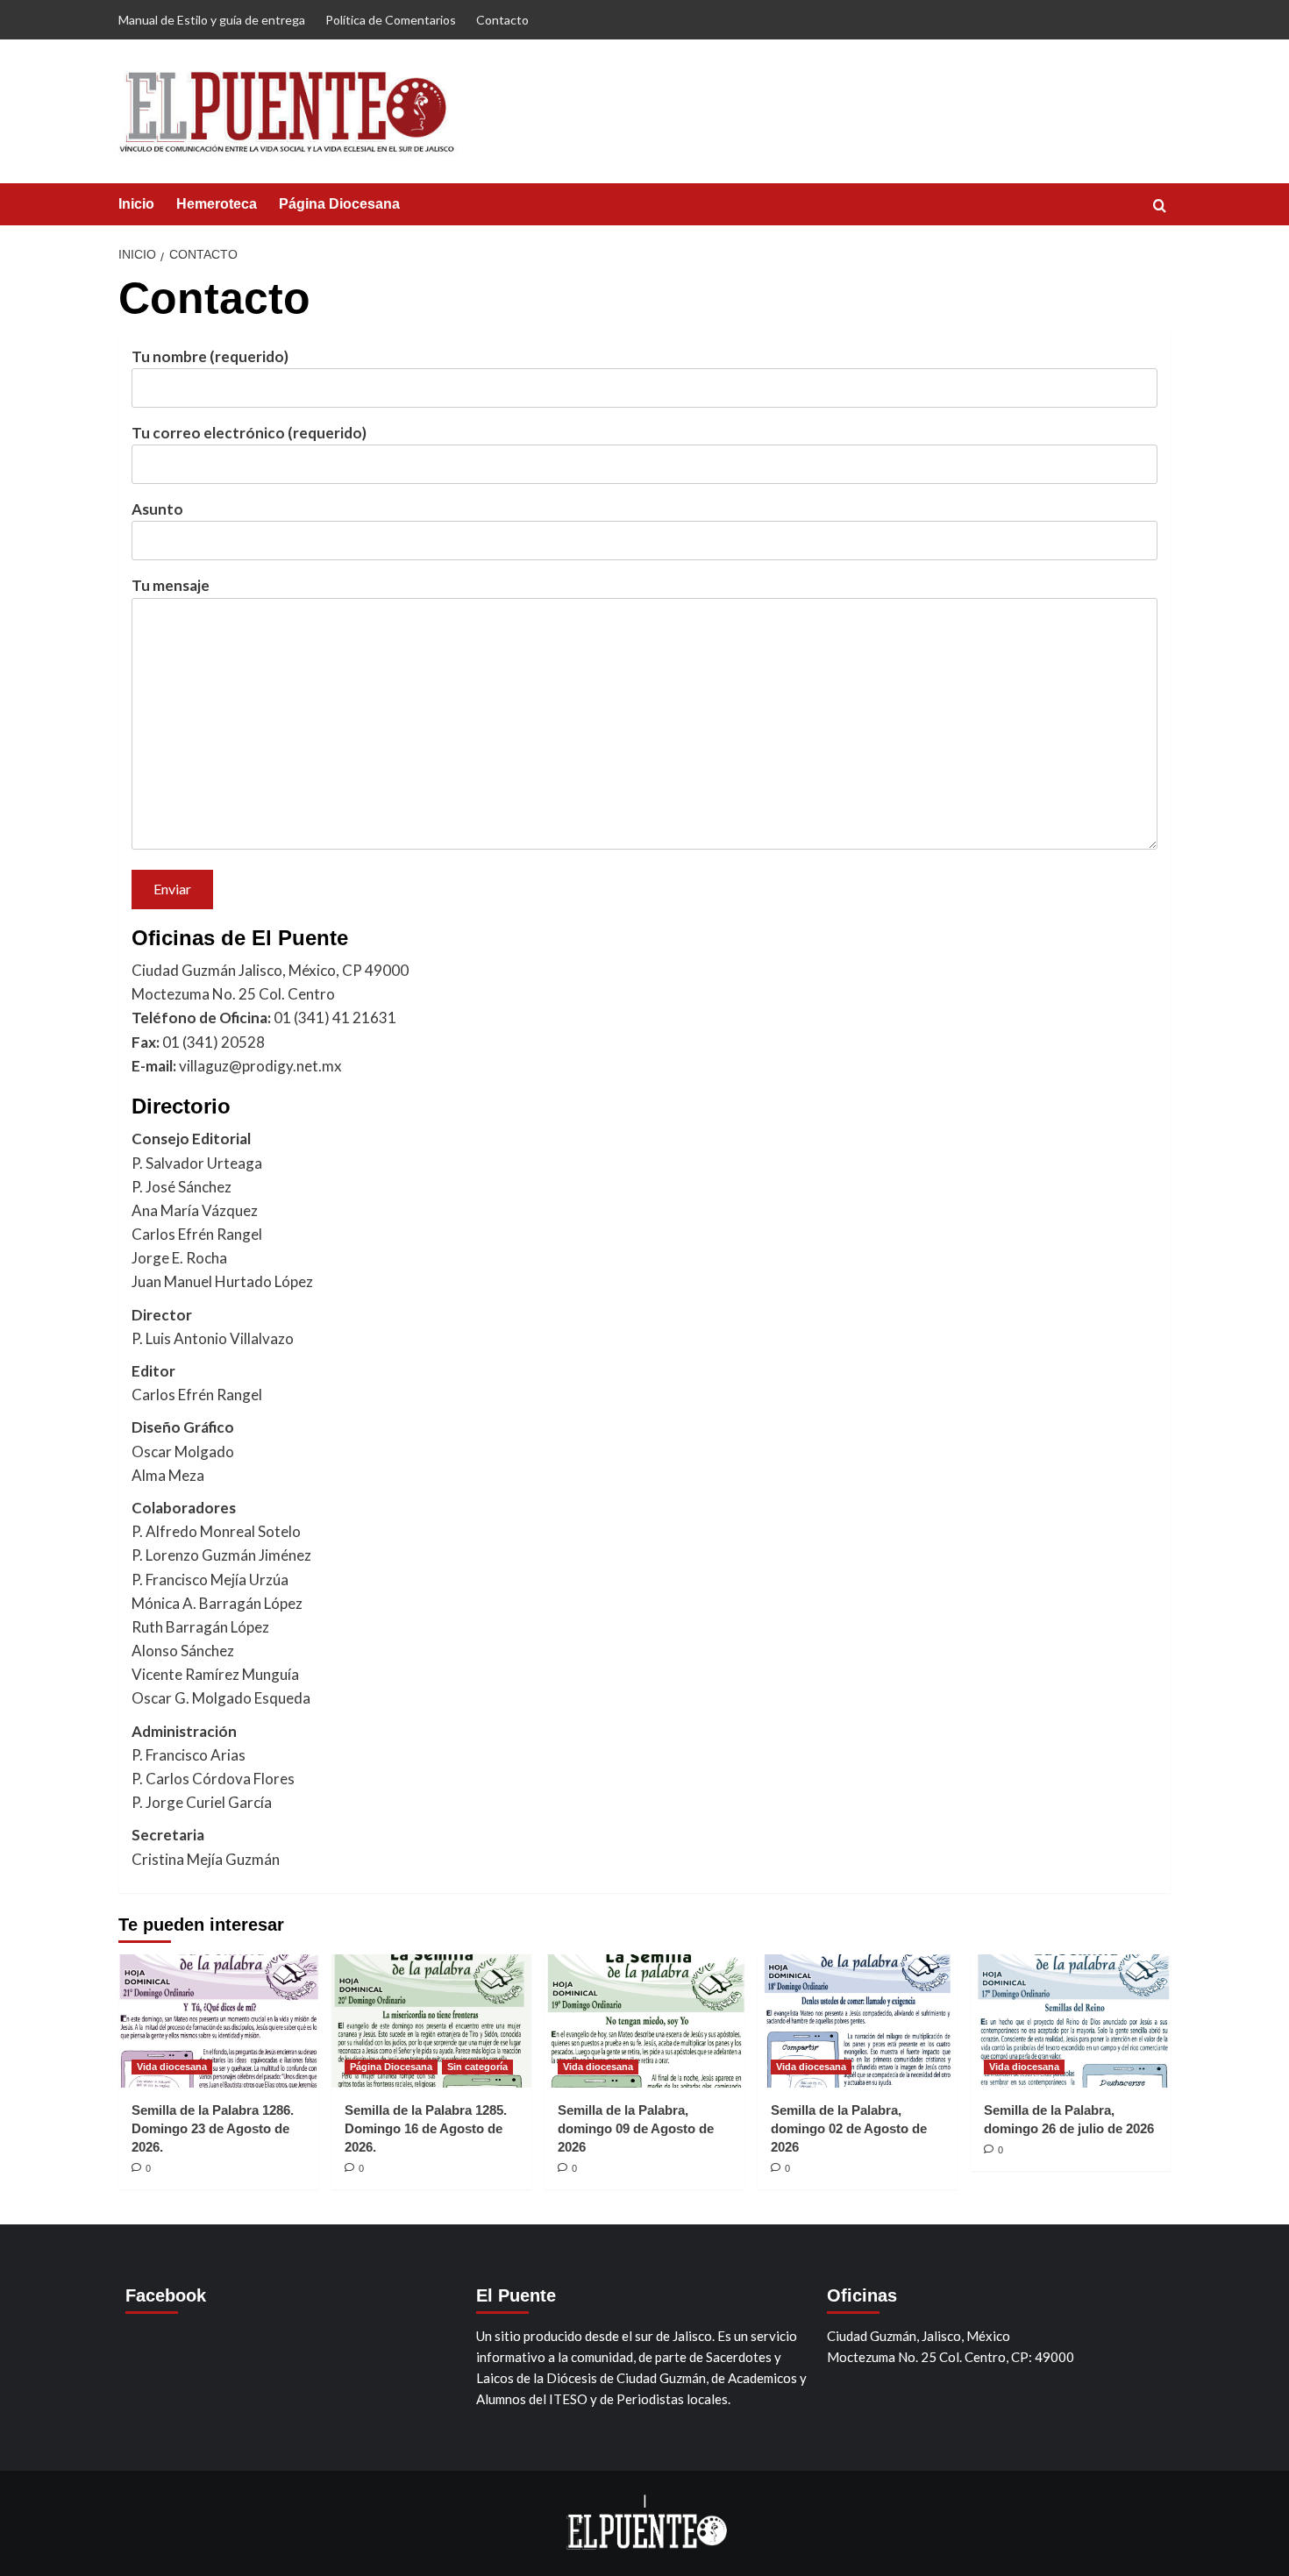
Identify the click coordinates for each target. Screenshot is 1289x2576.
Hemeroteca (217, 204)
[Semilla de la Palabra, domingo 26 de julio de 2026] (1071, 2021)
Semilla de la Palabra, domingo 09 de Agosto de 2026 (636, 2128)
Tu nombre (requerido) (210, 356)
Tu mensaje (171, 585)
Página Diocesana (339, 204)
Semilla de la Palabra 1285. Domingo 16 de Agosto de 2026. (426, 2128)
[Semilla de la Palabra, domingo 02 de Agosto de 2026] (858, 2021)
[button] (1160, 206)
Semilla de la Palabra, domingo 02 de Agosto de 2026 (849, 2128)
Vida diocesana (172, 2067)
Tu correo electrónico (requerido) (249, 433)
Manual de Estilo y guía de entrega (212, 20)
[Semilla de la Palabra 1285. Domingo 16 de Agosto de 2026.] (431, 2021)
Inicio (136, 204)
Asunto (157, 509)
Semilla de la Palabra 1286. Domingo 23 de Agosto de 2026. (213, 2128)
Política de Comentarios (391, 20)
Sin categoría (477, 2067)
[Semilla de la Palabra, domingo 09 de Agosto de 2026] (644, 2021)
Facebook (166, 2295)
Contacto (502, 20)
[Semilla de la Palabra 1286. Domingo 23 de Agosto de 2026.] (218, 2021)
